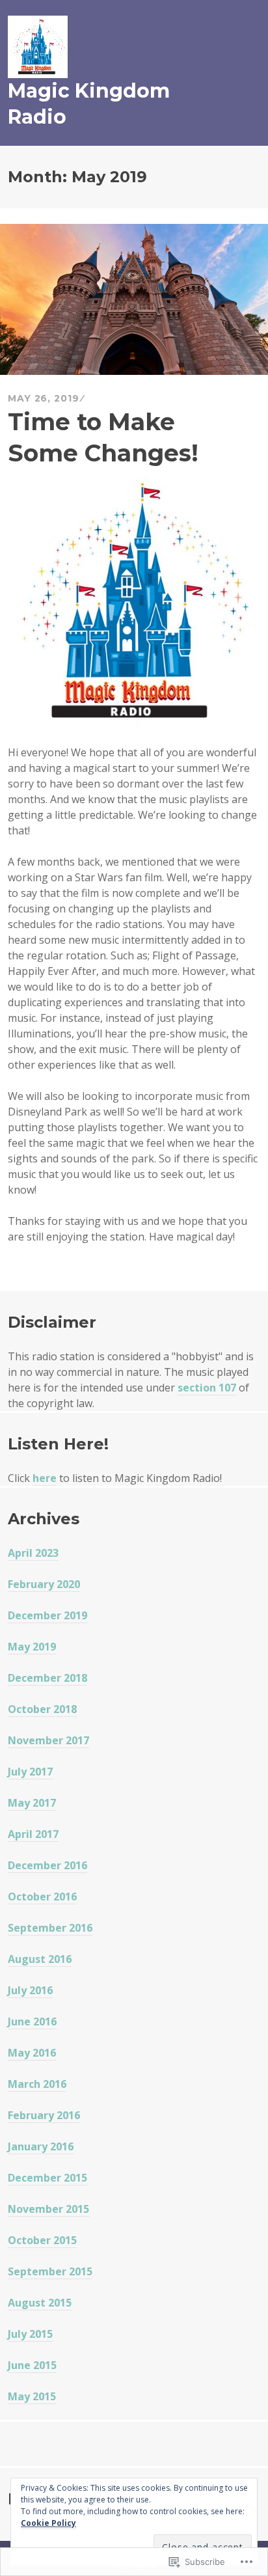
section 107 (207, 1388)
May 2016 (32, 2053)
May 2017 (32, 1803)
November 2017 (48, 1740)
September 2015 (50, 2271)
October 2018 (42, 1709)
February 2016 (44, 2115)
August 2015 (40, 2303)
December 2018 (47, 1678)
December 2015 (47, 2178)
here (45, 1478)
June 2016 (32, 2021)
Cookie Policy (48, 2523)
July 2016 (30, 1990)
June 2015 (32, 2365)
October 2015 (42, 2240)
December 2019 (47, 1615)
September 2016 (50, 1928)
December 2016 (47, 1865)
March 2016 (37, 2084)
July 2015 (30, 2334)
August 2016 (40, 1959)
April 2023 (33, 1553)
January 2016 (41, 2146)
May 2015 (32, 2396)
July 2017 (30, 1772)
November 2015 (48, 2209)
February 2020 (44, 1584)
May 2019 (32, 1647)
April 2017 (33, 1834)
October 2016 (42, 1897)
